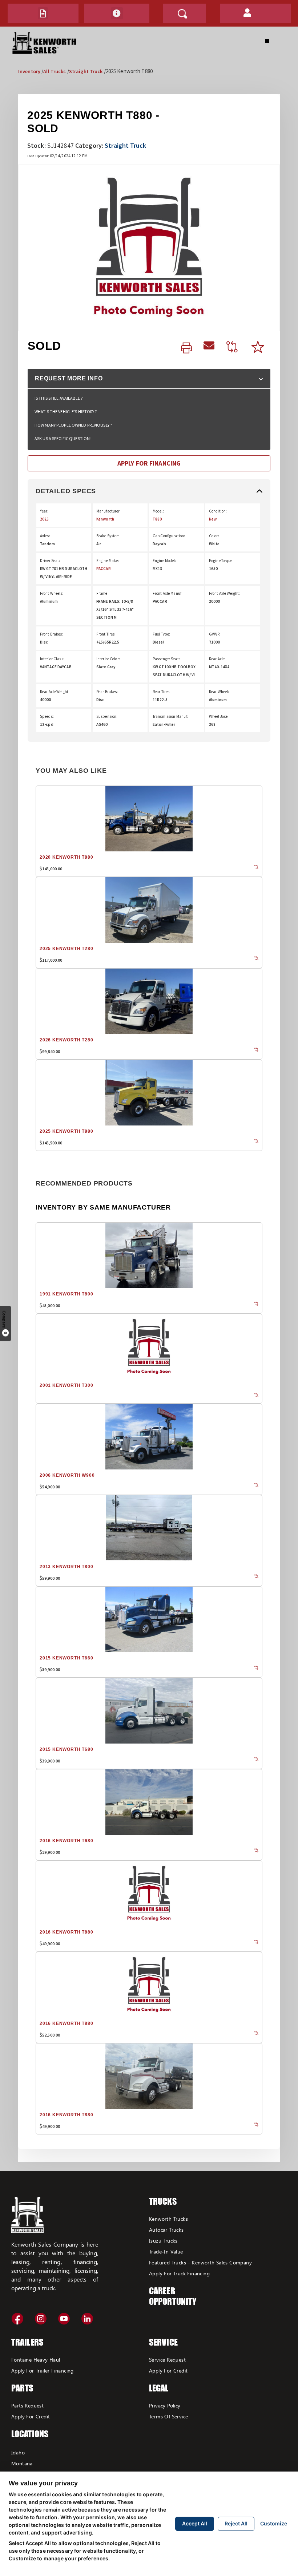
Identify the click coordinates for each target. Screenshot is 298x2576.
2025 (44, 519)
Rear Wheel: (219, 692)
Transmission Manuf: (170, 716)
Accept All (195, 2523)
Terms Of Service (168, 2416)
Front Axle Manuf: (168, 593)
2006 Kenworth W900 (67, 1475)
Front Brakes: (52, 634)
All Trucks (55, 71)
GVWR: (215, 634)
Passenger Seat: (166, 659)
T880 (157, 519)
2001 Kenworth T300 (66, 1385)
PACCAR (104, 569)
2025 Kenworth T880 (66, 1131)
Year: (44, 511)
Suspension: (107, 716)
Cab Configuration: (169, 536)
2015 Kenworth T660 (66, 1658)
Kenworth (105, 519)
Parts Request (27, 2405)
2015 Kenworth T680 (66, 1749)
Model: (158, 511)
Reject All (236, 2523)
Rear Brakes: (107, 692)
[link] (186, 348)
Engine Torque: (221, 561)
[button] (43, 13)
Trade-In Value (166, 2251)
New (213, 519)
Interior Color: (108, 659)
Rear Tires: (162, 692)
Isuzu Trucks (163, 2241)
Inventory (29, 71)
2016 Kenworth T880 (66, 1932)
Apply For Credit (31, 2416)
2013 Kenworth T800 (66, 1567)
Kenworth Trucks (168, 2219)
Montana (22, 2463)
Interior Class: (52, 659)
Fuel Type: (161, 634)
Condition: (218, 511)
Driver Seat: (50, 561)
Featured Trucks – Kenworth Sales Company (200, 2262)
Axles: (45, 536)
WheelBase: (219, 716)
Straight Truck (86, 71)
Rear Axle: (217, 659)
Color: (214, 536)
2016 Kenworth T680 (66, 1841)
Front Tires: (106, 634)
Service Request (167, 2360)
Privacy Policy (165, 2405)
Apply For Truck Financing (179, 2273)
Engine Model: (164, 561)
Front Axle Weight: (224, 593)
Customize (274, 2523)
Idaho (18, 2452)
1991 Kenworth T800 (66, 1294)
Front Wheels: (52, 593)
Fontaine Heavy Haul (36, 2360)
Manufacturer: (109, 511)
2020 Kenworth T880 (66, 857)
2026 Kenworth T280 (66, 1040)
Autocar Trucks (166, 2230)
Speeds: (47, 716)
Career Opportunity (173, 2296)
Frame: (102, 593)
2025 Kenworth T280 (66, 949)
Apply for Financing (149, 463)
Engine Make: (108, 561)
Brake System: (109, 536)
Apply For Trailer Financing (43, 2371)
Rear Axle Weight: (55, 692)
